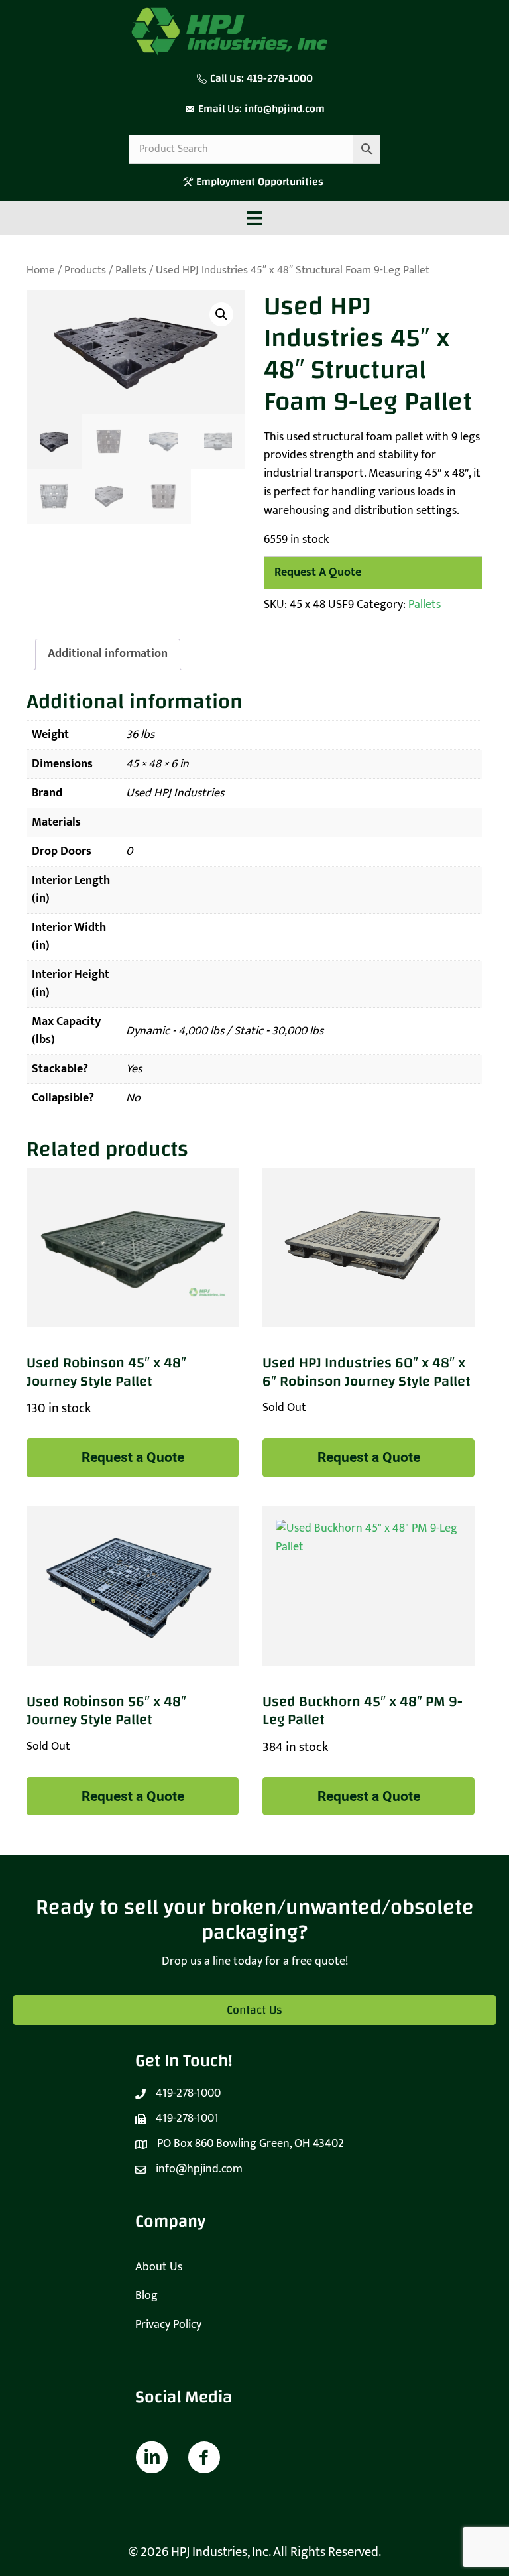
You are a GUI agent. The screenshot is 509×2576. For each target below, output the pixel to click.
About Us (159, 2267)
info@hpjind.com (285, 109)
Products (85, 270)
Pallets (131, 270)
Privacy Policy (168, 2325)
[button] (221, 314)
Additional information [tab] (108, 654)
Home (41, 270)
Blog (146, 2296)
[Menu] (254, 218)
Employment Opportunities (261, 182)
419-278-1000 (280, 78)
